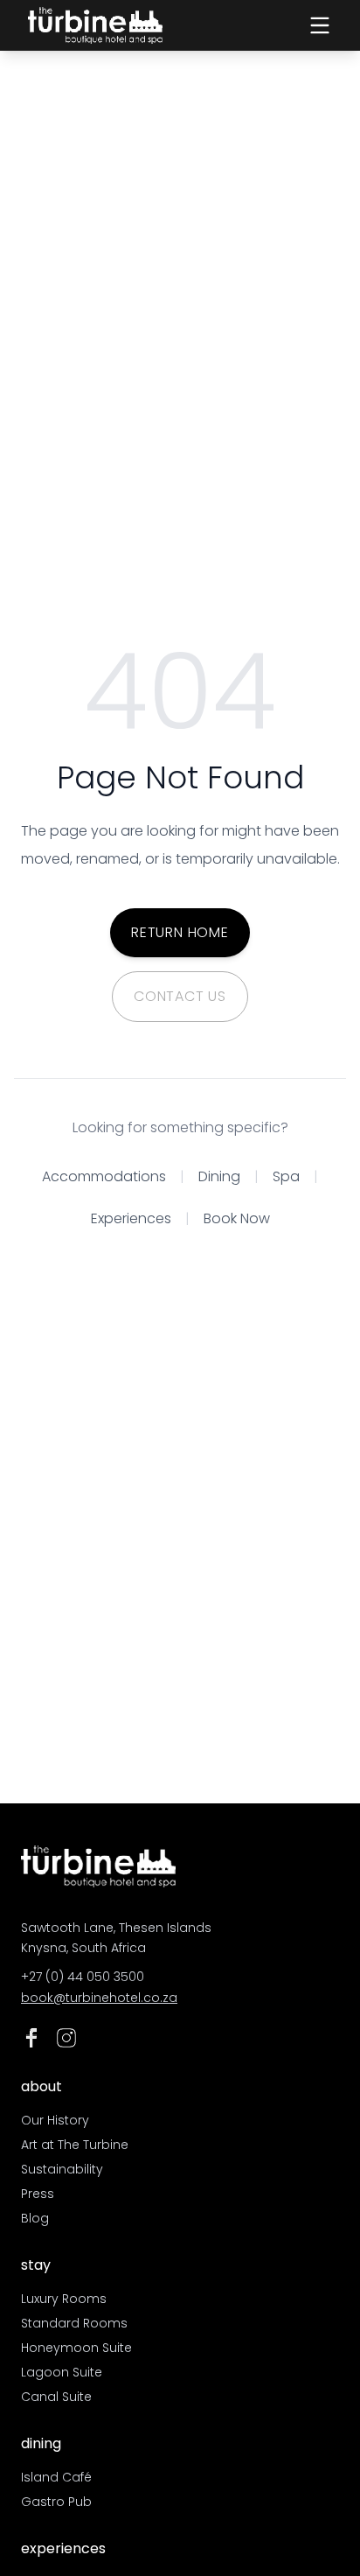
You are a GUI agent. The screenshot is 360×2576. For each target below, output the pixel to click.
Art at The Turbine (75, 2145)
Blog (35, 2218)
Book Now (237, 1218)
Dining (219, 1176)
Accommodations (104, 1176)
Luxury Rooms (64, 2299)
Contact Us (180, 996)
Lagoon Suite (62, 2372)
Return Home (180, 932)
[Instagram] (66, 2038)
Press (38, 2194)
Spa (286, 1176)
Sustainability (62, 2169)
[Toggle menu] (320, 25)
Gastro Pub (56, 2502)
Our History (55, 2120)
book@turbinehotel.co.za (99, 1998)
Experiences (131, 1218)
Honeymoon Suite (76, 2348)
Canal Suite (56, 2397)
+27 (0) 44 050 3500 (83, 1977)
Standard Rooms (74, 2323)
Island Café (56, 2477)
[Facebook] (31, 2038)
